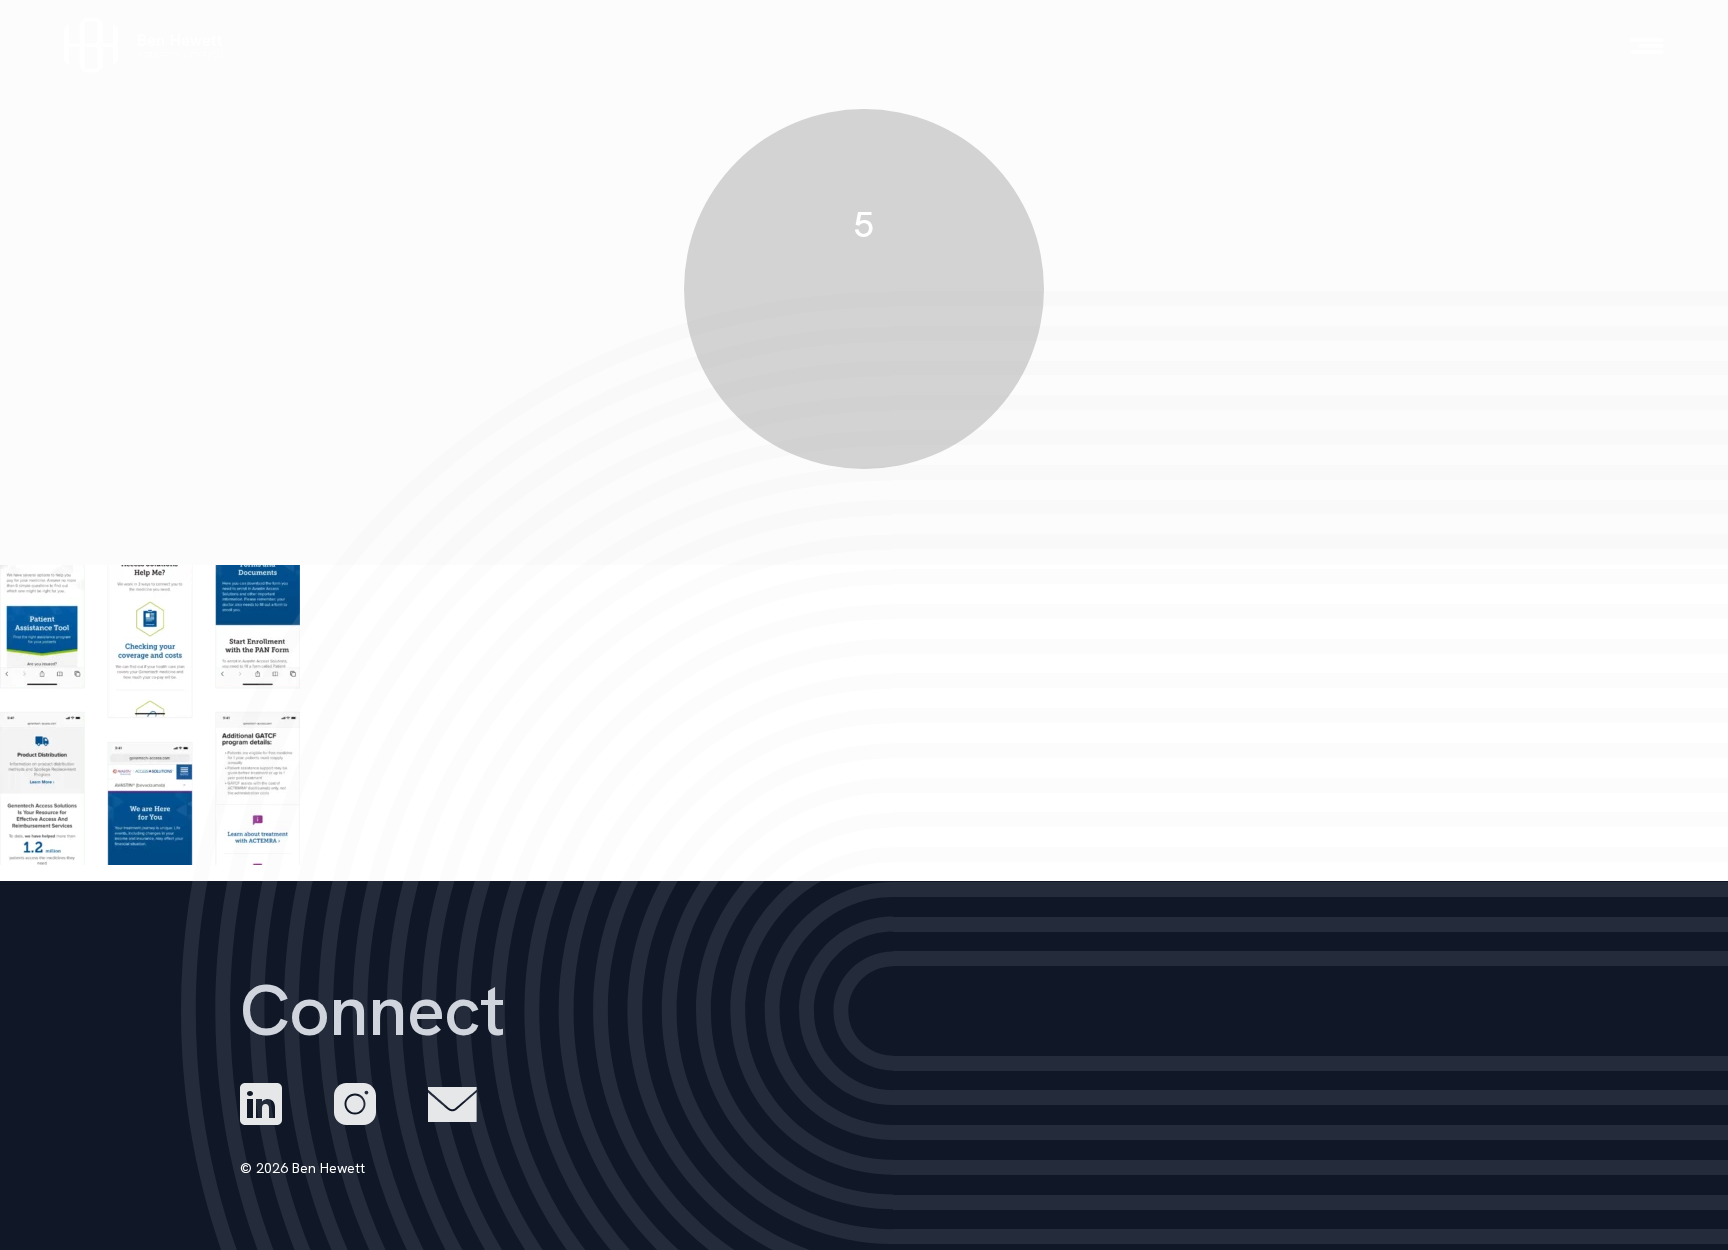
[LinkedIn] (261, 1104)
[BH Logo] (144, 45)
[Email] (452, 1104)
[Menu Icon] (1647, 46)
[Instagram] (355, 1104)
